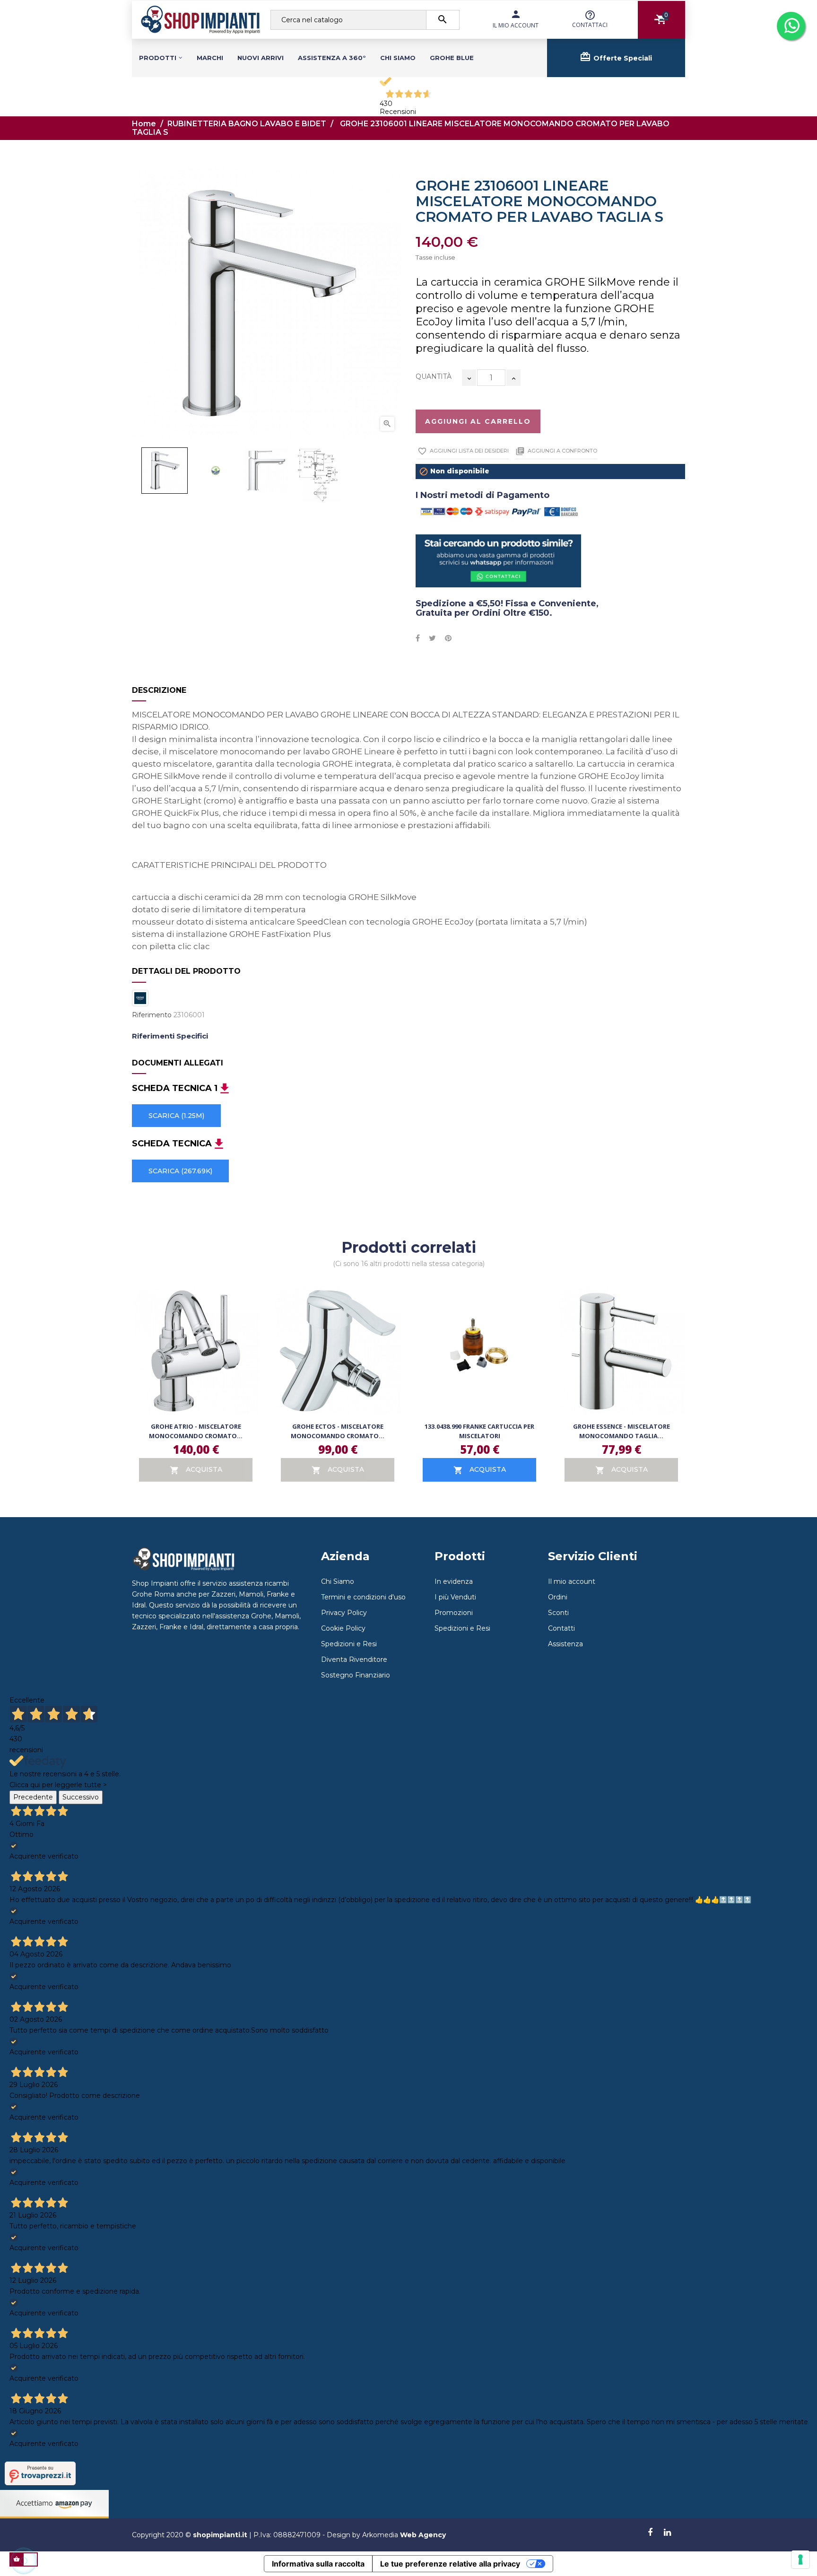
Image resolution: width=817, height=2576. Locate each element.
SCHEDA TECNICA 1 (175, 1089)
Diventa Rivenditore (354, 1659)
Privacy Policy (344, 1613)
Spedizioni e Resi (349, 1644)
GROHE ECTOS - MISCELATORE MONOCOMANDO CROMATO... (338, 1431)
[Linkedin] (667, 2533)
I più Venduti (455, 1597)
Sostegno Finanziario (356, 1675)
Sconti (558, 1613)
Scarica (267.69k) (180, 1171)
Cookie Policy (343, 1628)
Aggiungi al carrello (478, 421)
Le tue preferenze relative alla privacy (450, 2564)
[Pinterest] (448, 638)
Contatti (561, 1628)
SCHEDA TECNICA (172, 1144)
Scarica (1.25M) (176, 1116)
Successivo (81, 1797)
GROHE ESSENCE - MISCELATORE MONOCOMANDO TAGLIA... (621, 1431)
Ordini (558, 1597)
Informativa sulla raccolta (318, 2564)
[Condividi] (418, 638)
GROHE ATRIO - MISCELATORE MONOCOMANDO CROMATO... (196, 1431)
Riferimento (152, 1015)
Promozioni (454, 1613)
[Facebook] (650, 2533)
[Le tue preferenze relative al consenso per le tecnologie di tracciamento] (800, 2559)
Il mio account (572, 1581)
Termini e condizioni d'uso (363, 1597)
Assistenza (565, 1644)
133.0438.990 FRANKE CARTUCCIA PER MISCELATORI (479, 1431)
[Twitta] (432, 638)
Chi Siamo (338, 1581)
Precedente (33, 1797)
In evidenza (454, 1581)
